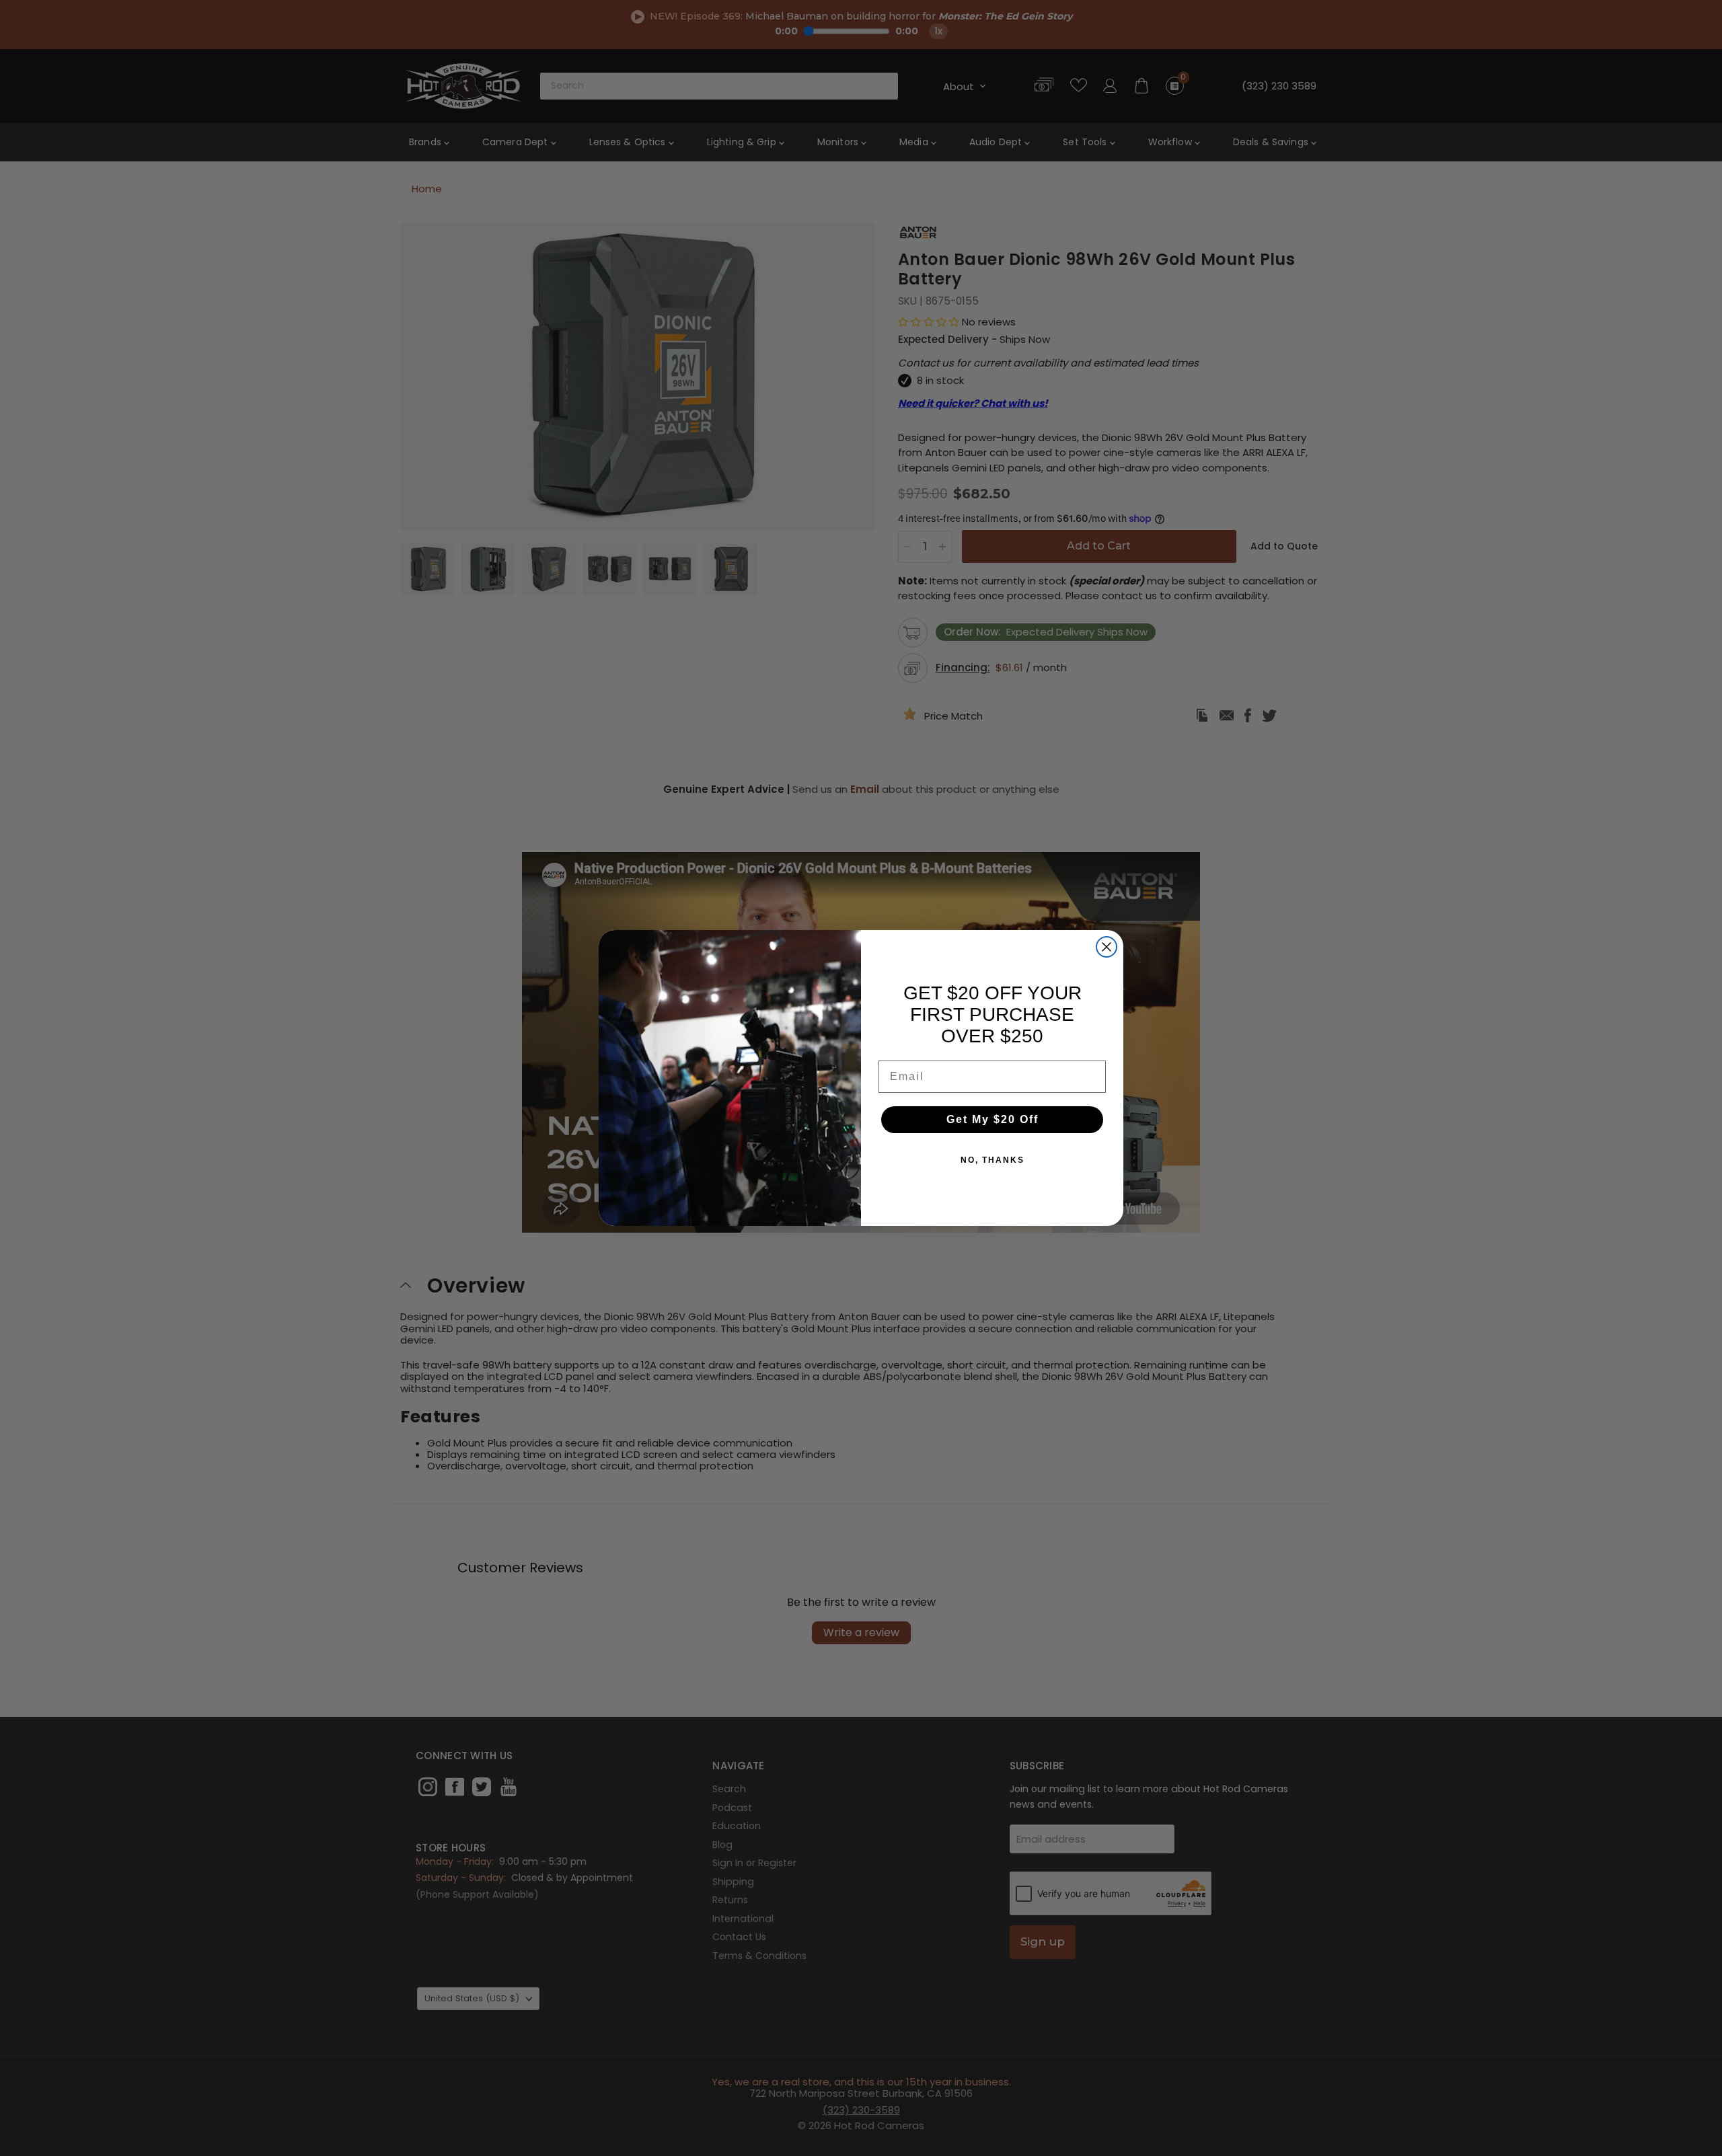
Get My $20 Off (993, 1119)
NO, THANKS (993, 1160)
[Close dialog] (1107, 947)
